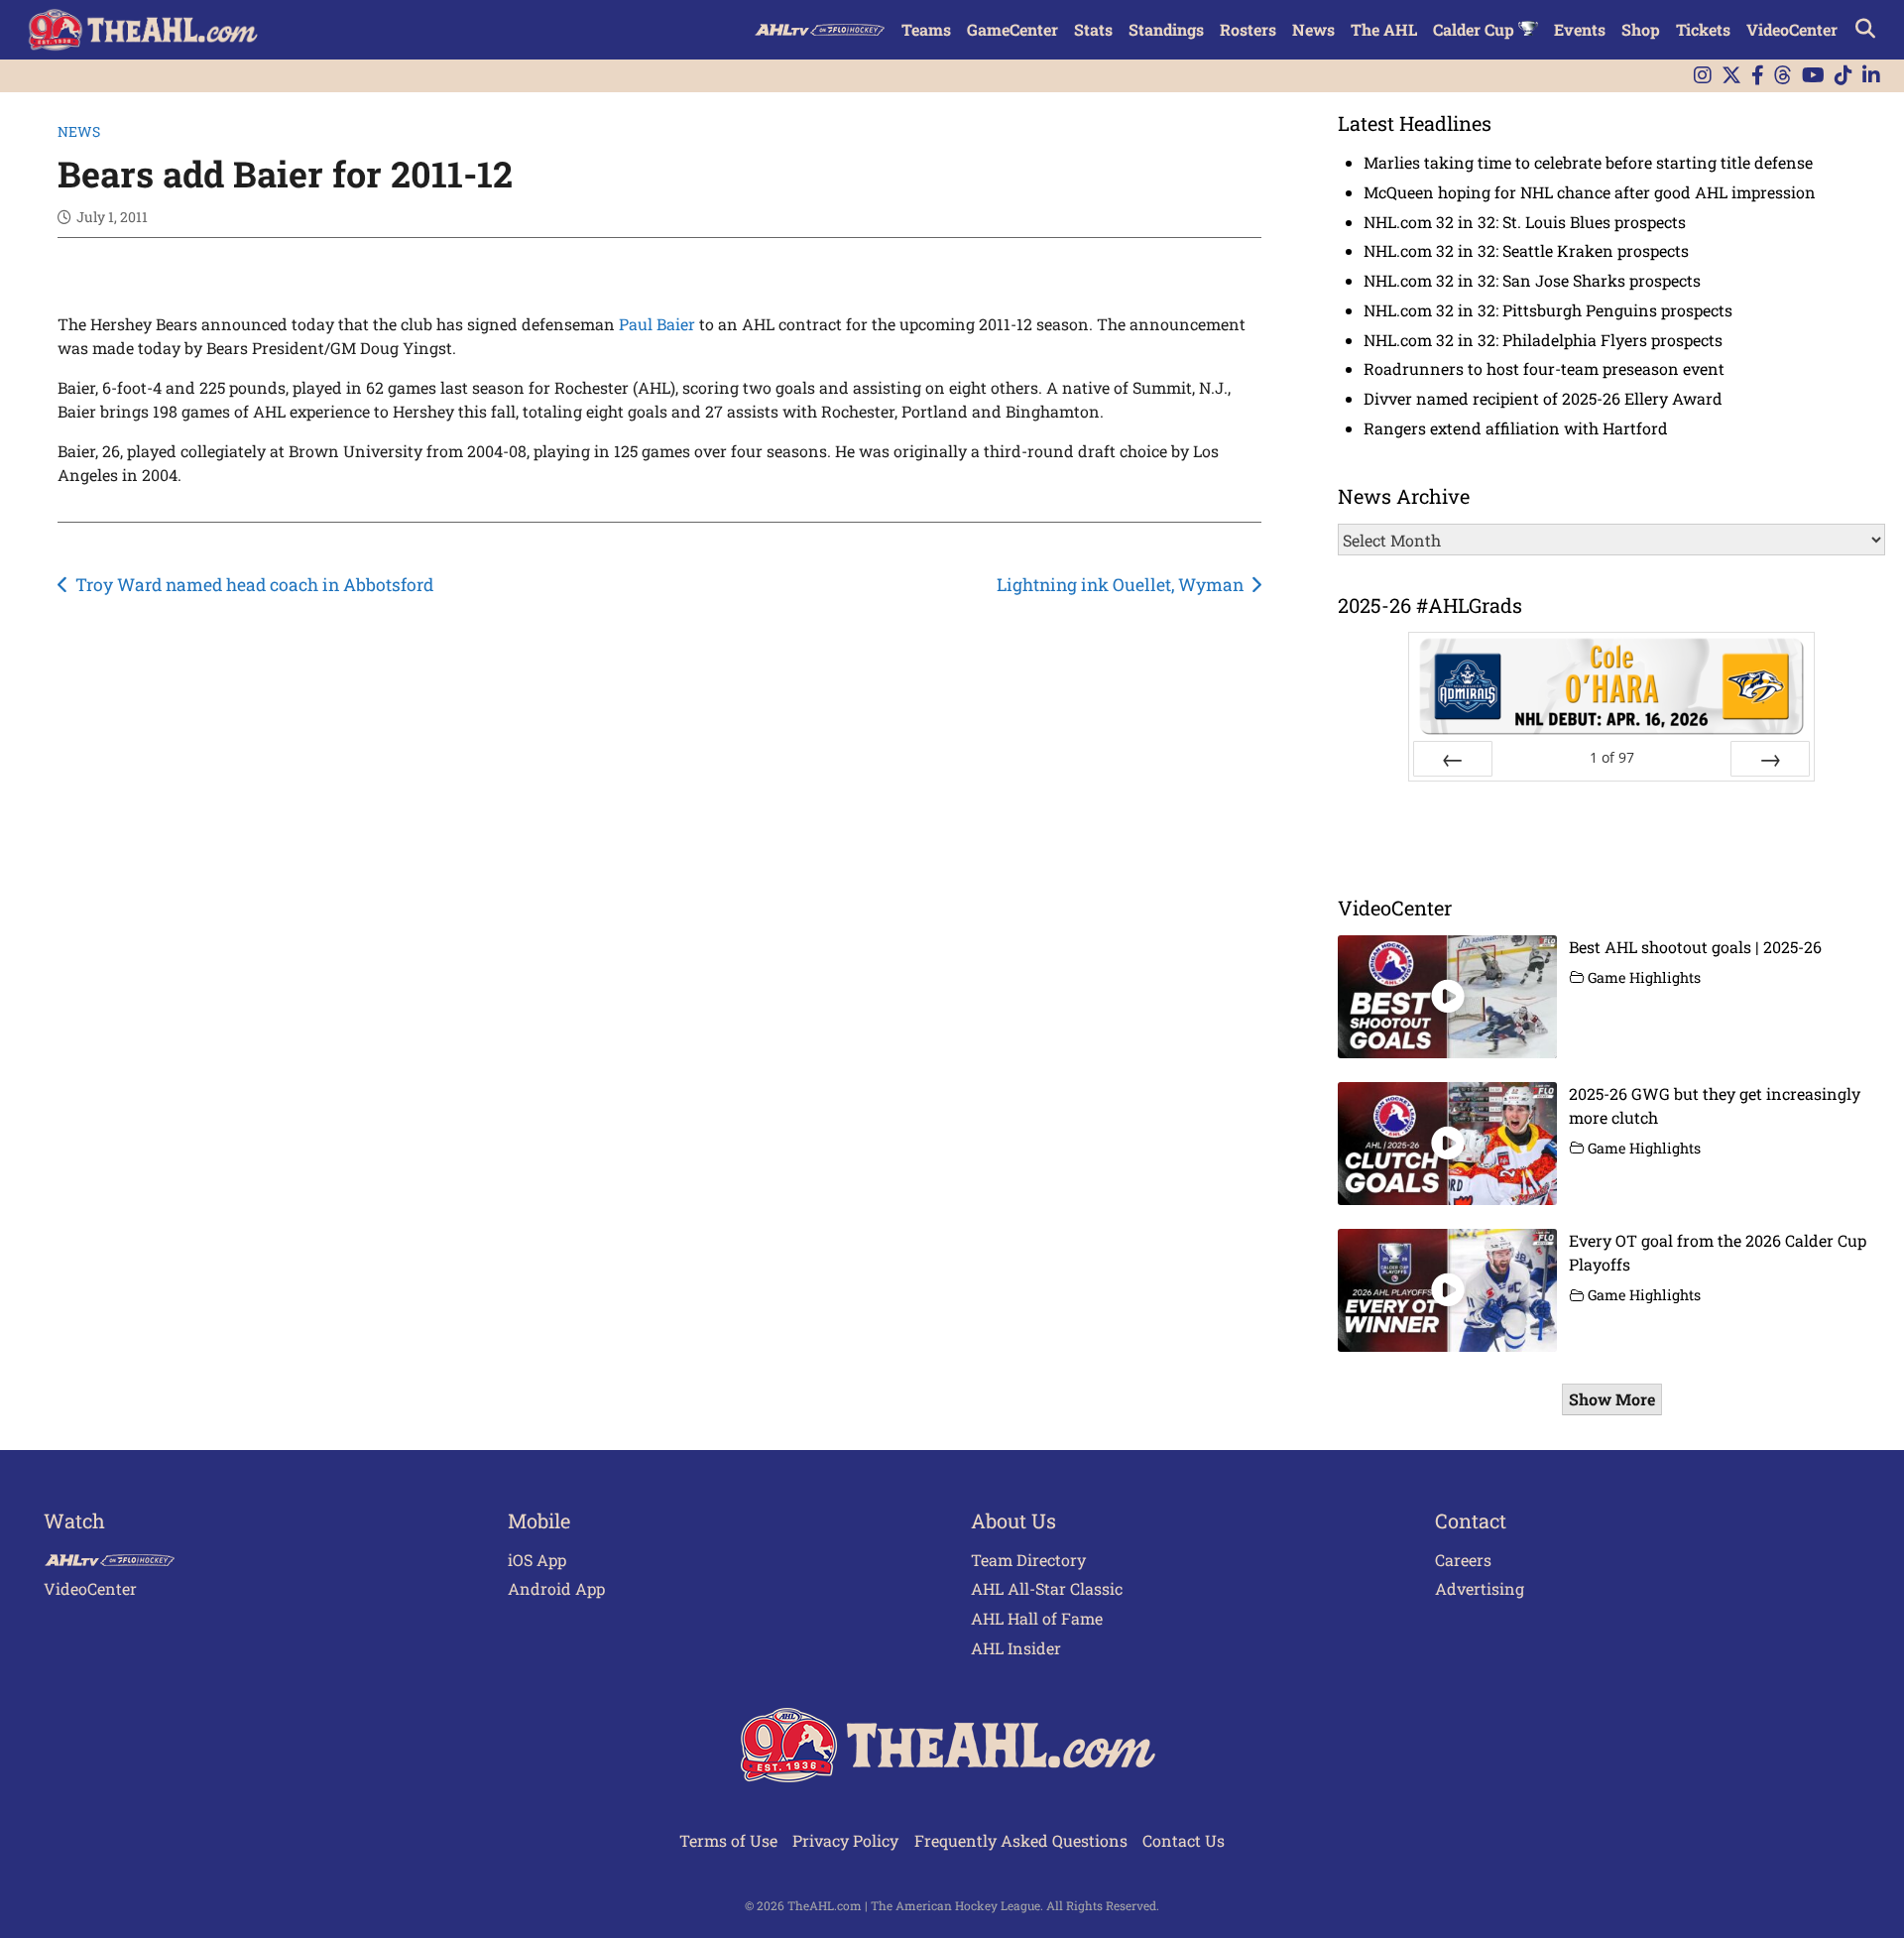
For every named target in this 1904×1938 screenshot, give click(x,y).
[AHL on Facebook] (1758, 76)
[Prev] (1453, 759)
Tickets (1703, 29)
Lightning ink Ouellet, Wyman (1120, 585)
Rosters (1248, 29)
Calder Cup (1476, 29)
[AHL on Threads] (1783, 76)
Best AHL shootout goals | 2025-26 (1695, 947)
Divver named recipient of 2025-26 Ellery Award (1543, 398)
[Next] (1770, 759)
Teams (926, 29)
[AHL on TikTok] (1844, 76)
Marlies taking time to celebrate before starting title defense (1588, 162)
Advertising (1480, 1588)
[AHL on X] (1731, 76)
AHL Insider (1016, 1648)
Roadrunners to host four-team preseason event (1544, 368)
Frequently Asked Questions (1021, 1840)
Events (1580, 29)
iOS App (537, 1560)
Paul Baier (657, 324)
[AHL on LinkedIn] (1871, 76)
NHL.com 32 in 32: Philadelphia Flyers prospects (1543, 340)
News (1313, 29)
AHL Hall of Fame (1037, 1618)
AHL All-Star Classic (1047, 1588)
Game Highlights (1644, 977)
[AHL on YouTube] (1813, 76)
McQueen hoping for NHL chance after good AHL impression (1590, 192)
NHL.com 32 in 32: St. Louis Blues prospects (1525, 222)
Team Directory (1028, 1560)
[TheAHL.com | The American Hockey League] (145, 30)
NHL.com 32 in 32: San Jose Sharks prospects (1532, 280)
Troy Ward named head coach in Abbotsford (254, 585)
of (1612, 757)
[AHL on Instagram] (1703, 76)
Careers (1463, 1560)
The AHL (1384, 29)
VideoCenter (1792, 29)
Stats (1093, 29)
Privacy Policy (845, 1840)
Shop (1641, 29)
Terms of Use (728, 1840)
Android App (556, 1588)
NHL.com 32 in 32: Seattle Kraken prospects (1526, 250)
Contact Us (1184, 1840)
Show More (1612, 1399)
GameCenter (1012, 29)
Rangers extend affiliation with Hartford (1516, 428)
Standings (1166, 29)
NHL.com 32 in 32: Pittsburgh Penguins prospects (1548, 310)
